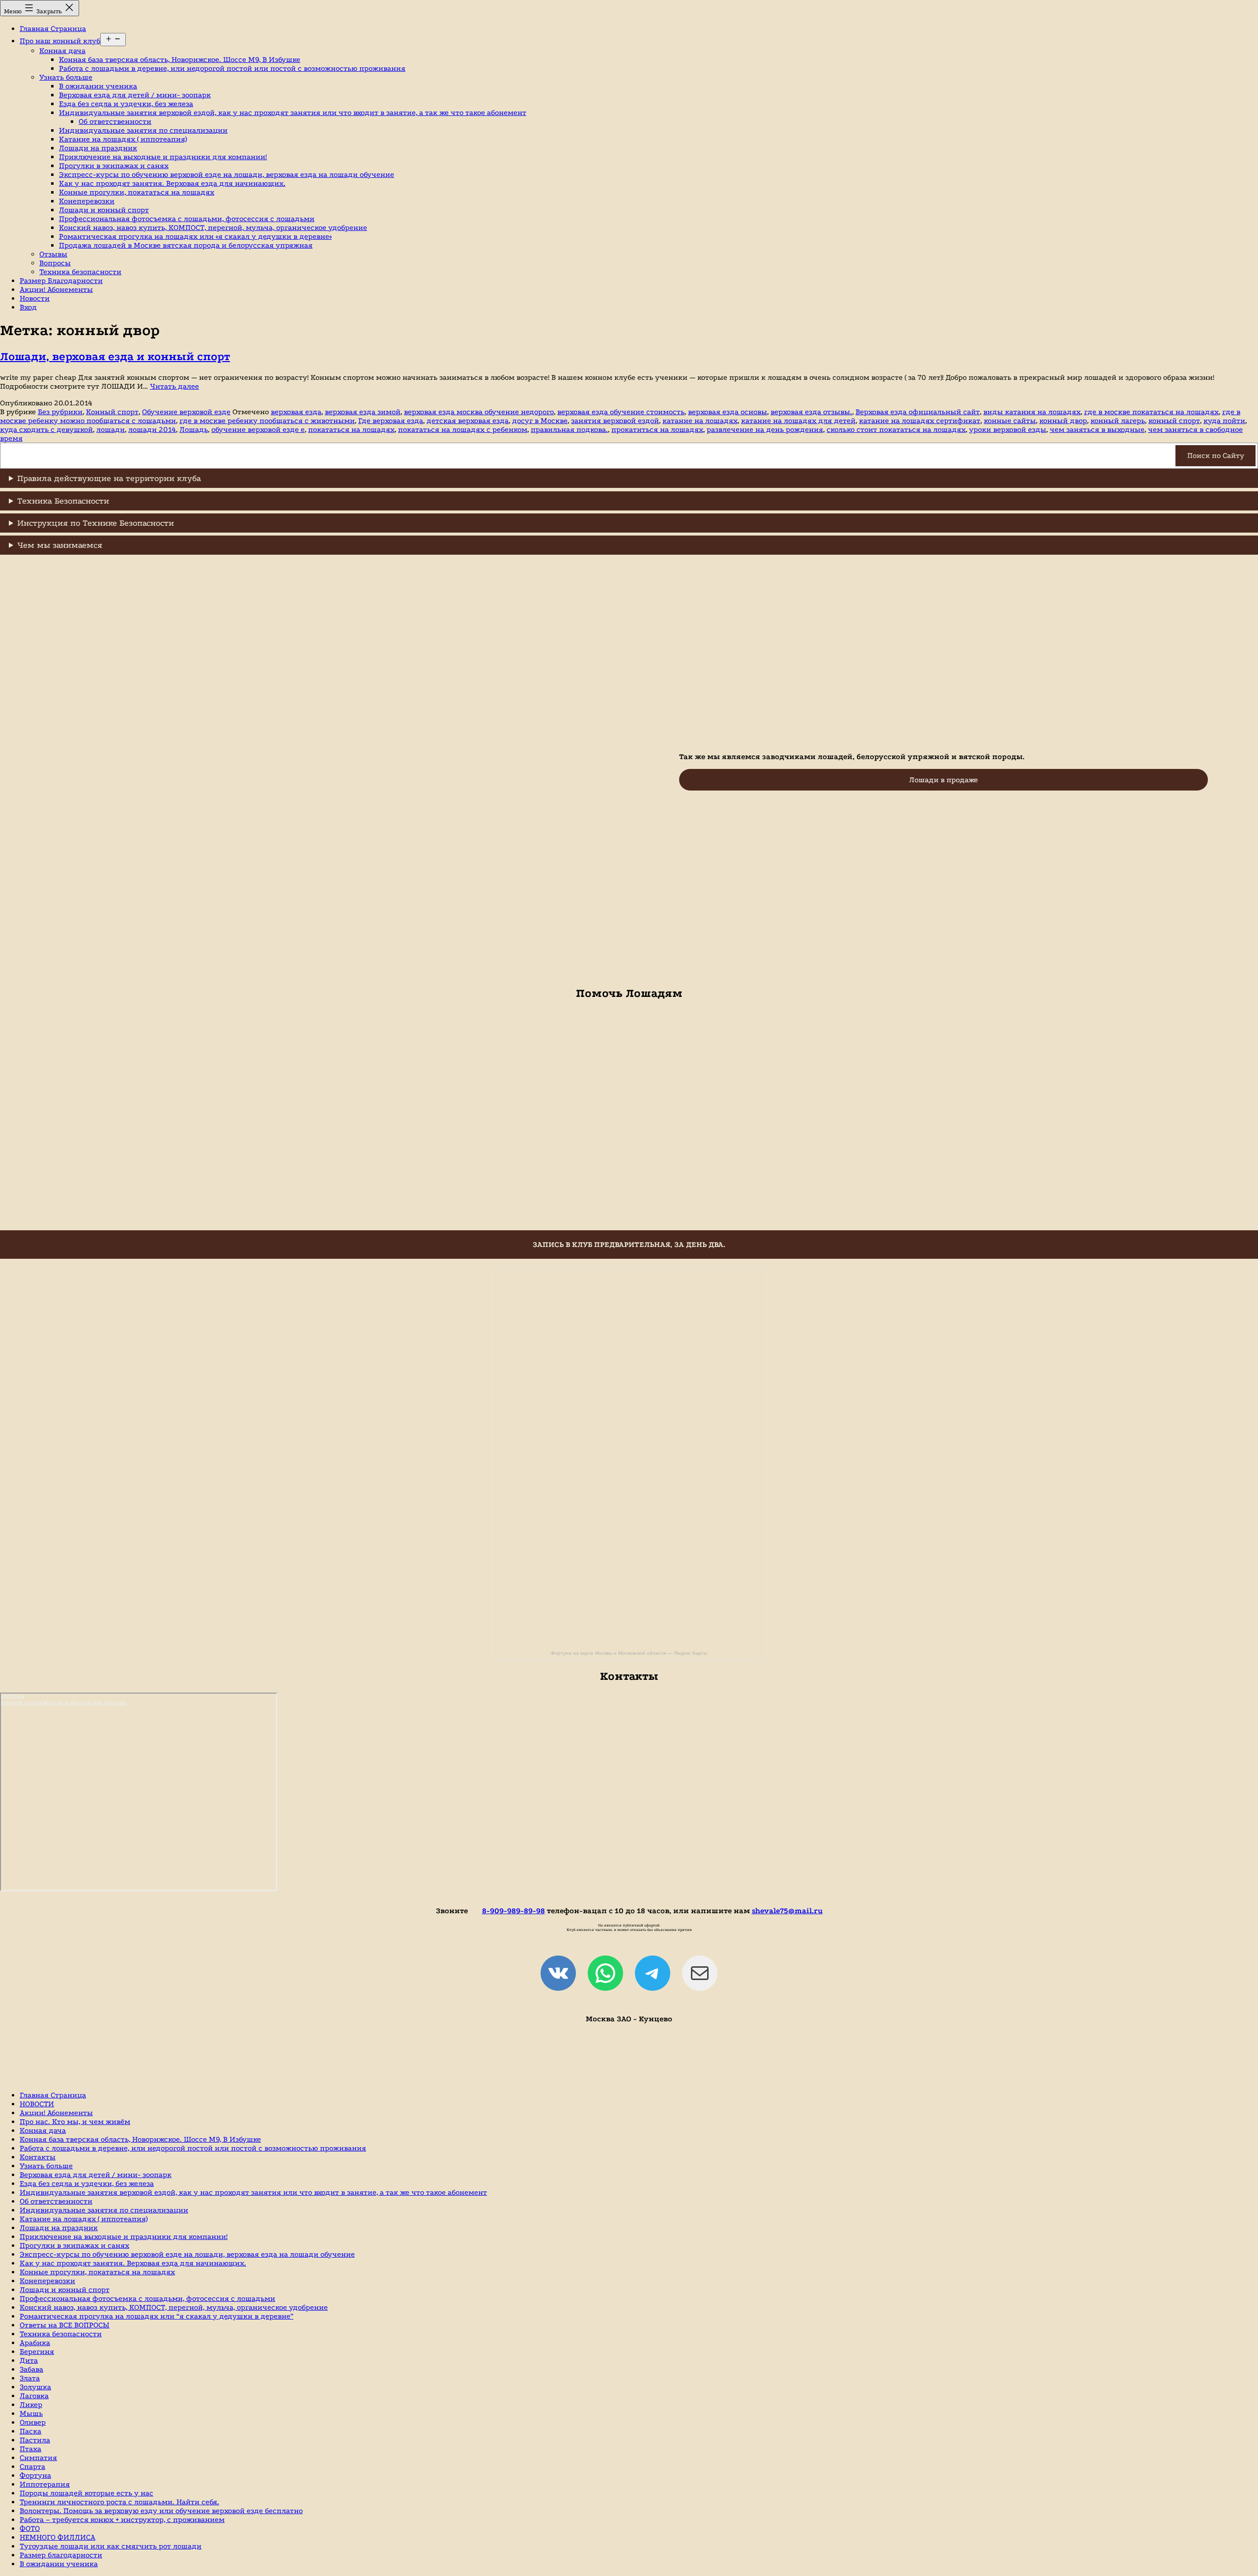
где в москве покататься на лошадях (1151, 412)
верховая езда (296, 412)
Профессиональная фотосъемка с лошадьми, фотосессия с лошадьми (187, 219)
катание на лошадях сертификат (920, 421)
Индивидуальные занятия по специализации (143, 130)
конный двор (1063, 421)
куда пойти (1224, 421)
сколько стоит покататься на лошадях (896, 429)
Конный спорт (112, 412)
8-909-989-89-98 (514, 1911)
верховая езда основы (728, 412)
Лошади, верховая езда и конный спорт (115, 356)
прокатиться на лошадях (657, 429)
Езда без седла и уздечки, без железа (126, 104)
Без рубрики (60, 412)
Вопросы (55, 263)
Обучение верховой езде (186, 412)
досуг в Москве (540, 421)
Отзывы (53, 254)
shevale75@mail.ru (787, 1911)
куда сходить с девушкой (46, 429)
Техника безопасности (80, 272)
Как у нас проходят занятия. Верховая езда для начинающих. (172, 183)
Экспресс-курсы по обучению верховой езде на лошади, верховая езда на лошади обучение (227, 174)
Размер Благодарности (61, 281)
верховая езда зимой (363, 412)
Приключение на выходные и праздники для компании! (163, 157)
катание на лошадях (700, 421)
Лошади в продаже (943, 780)
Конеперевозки (87, 201)
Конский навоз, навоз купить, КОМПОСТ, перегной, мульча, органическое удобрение (213, 227)
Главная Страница (53, 28)
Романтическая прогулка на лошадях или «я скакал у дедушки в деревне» (195, 236)
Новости (35, 298)
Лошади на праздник (98, 148)
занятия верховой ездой (615, 421)
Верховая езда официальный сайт (918, 412)
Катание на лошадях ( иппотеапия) (123, 139)
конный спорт (1174, 421)
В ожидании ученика (98, 86)
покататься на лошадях (351, 429)
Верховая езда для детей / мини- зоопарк (135, 95)
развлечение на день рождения (765, 429)
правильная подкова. (569, 429)
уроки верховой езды (1008, 429)
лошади (111, 429)
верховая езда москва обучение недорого (479, 412)
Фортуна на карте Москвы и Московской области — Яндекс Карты (629, 1653)
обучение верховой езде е (258, 429)
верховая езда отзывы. (811, 412)
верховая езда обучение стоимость (621, 412)
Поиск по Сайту (1216, 455)
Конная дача (62, 51)
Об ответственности (115, 121)
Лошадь (194, 429)
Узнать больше (66, 77)
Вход (28, 307)
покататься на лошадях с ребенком (463, 429)
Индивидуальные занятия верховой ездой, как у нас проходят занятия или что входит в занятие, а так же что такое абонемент (293, 113)
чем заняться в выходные (1097, 429)
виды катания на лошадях (1032, 412)
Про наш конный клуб (60, 41)
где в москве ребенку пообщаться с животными (267, 421)
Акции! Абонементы (56, 289)
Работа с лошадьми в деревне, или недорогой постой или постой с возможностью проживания (232, 68)
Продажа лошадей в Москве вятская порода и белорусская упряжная (186, 245)
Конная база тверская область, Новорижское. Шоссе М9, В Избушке (180, 59)
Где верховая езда (391, 421)
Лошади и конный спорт (104, 210)
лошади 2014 (152, 429)
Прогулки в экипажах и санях (114, 166)
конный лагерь (1118, 421)
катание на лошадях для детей (798, 421)
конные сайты (1010, 421)
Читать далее (174, 386)
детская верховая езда (468, 421)
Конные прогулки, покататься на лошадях (137, 192)
